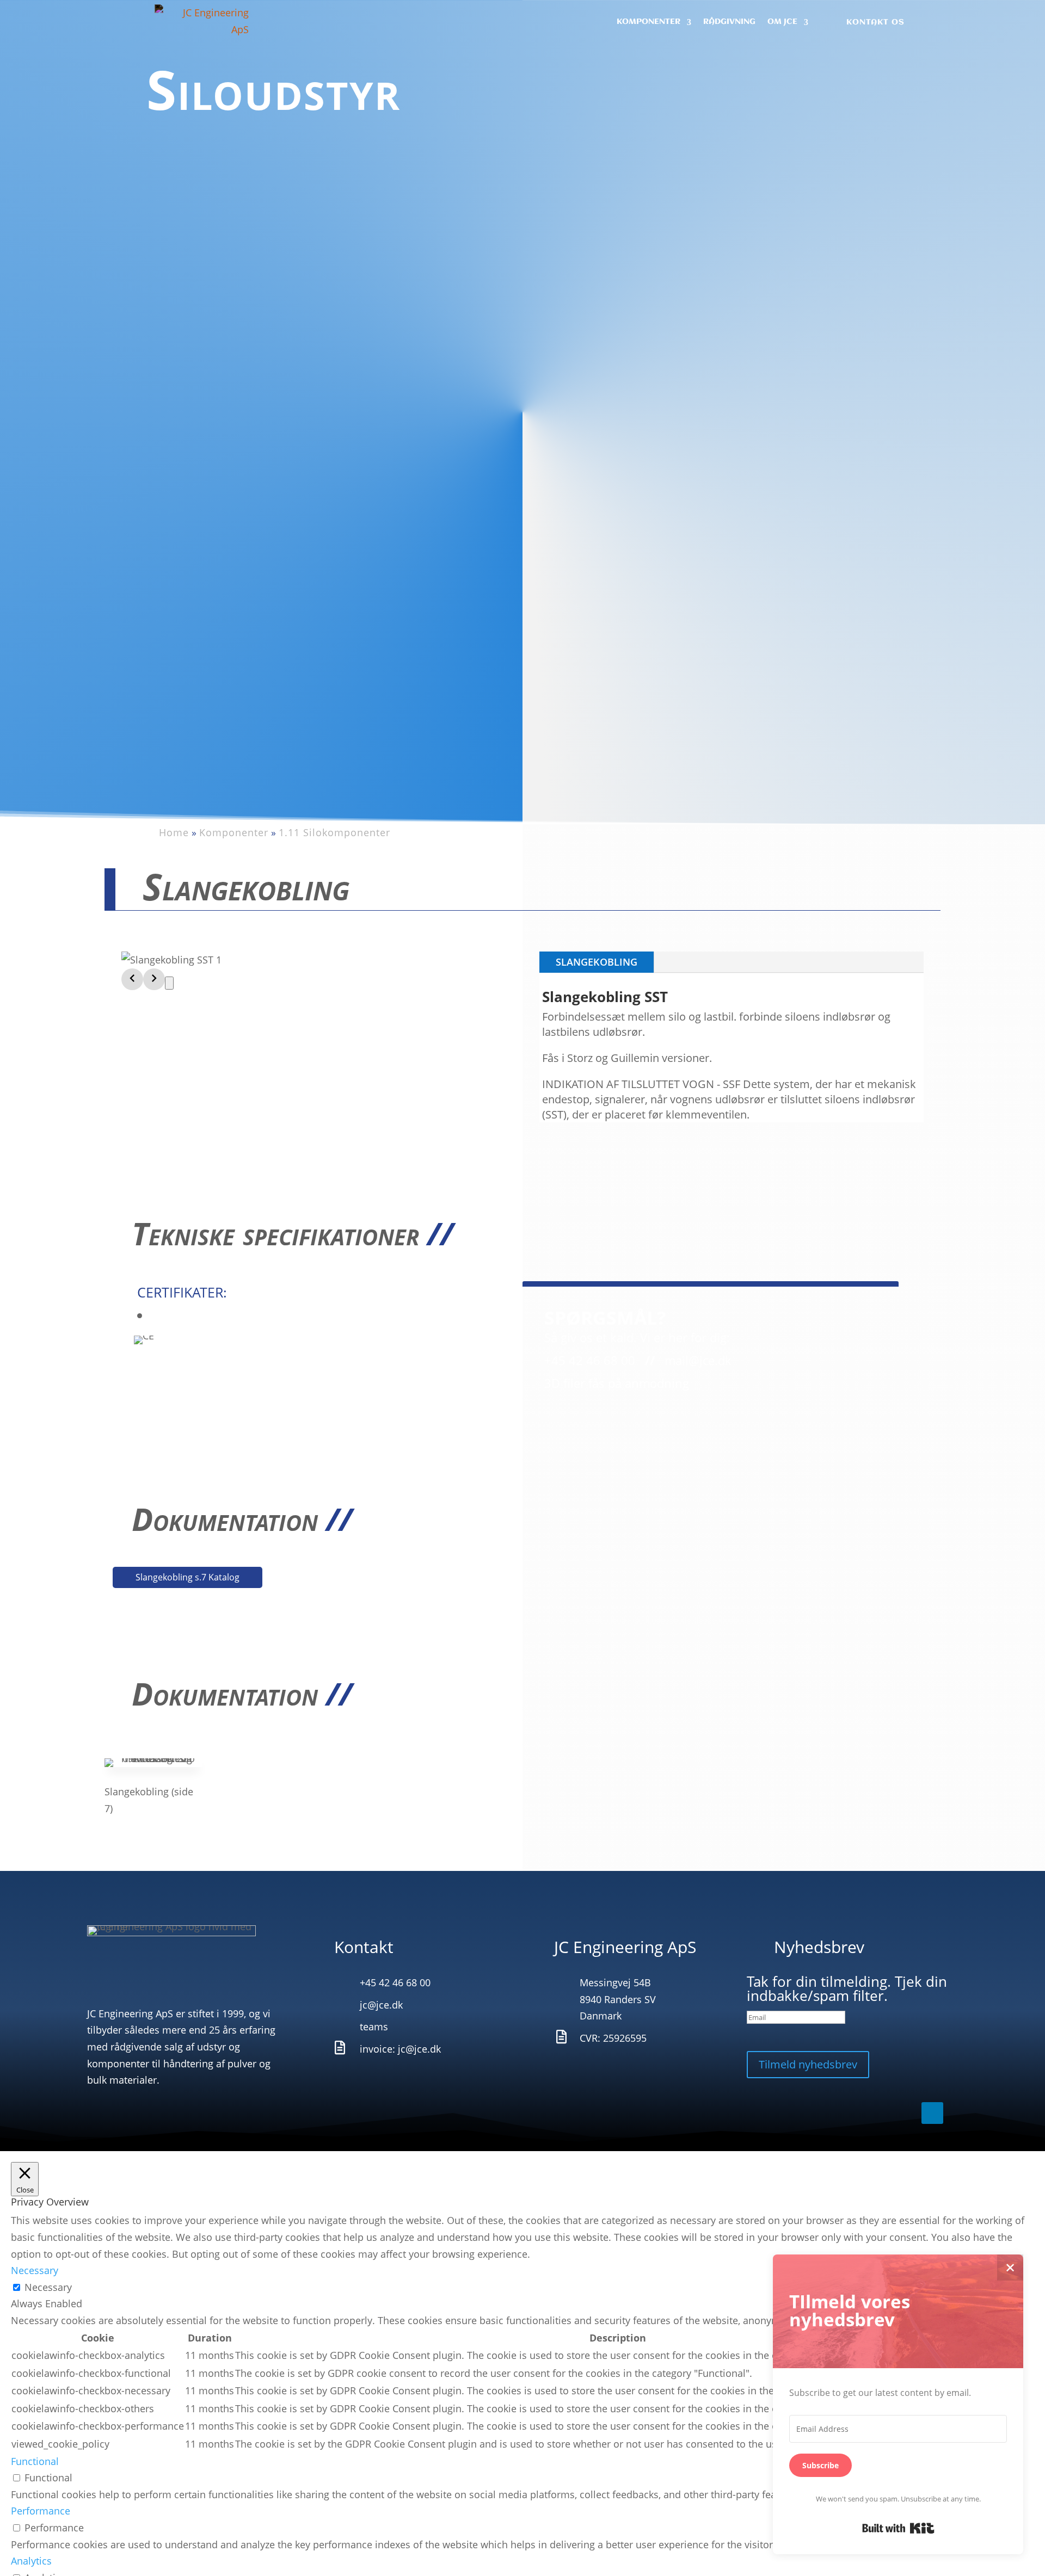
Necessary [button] (35, 2270)
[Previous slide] (132, 979)
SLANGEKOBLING (597, 962)
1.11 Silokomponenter (334, 832)
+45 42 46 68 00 (590, 1360)
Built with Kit (898, 2528)
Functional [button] (35, 2461)
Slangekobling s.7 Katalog (188, 1577)
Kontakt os (875, 22)
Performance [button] (41, 2511)
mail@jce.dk (698, 1360)
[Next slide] (154, 979)
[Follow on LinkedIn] (932, 22)
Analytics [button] (31, 2561)
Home (174, 832)
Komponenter (234, 832)
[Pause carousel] (169, 983)
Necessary (48, 2287)
